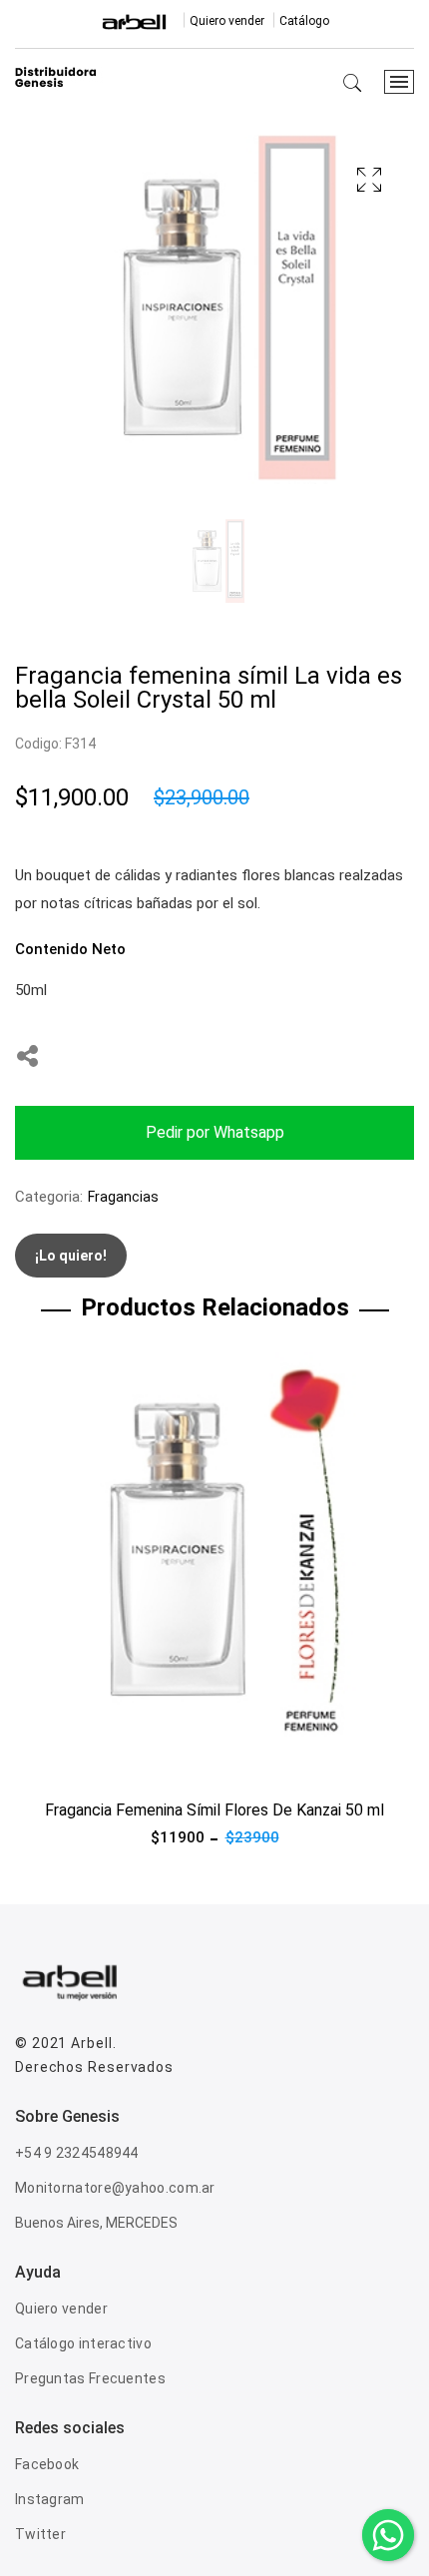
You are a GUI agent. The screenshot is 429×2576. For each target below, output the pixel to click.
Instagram (50, 2499)
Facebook (47, 2464)
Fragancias (123, 1197)
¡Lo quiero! (71, 1256)
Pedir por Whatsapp (215, 1132)
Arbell (91, 2043)
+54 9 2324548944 (77, 2153)
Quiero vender (227, 21)
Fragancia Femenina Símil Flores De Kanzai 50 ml (214, 1810)
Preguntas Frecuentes (90, 2378)
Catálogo (304, 21)
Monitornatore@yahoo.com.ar (115, 2188)
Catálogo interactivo (83, 2343)
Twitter (40, 2534)
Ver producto (59, 1764)
